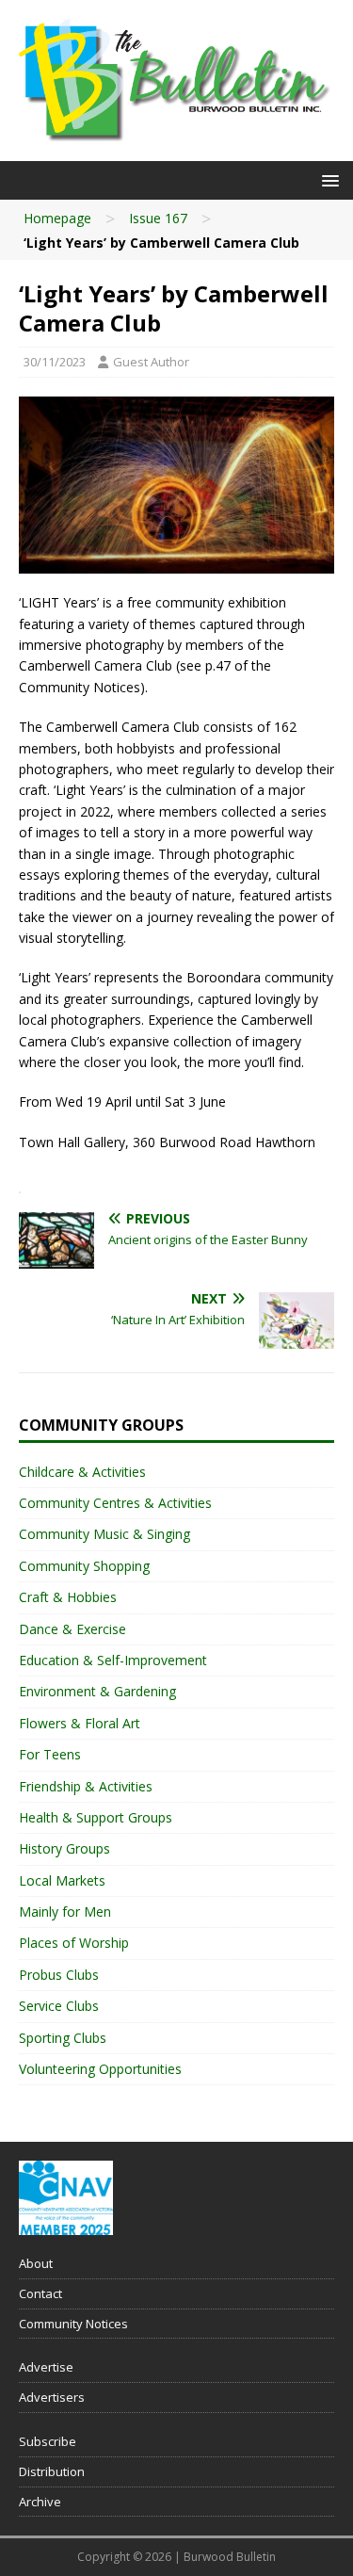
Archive (40, 2502)
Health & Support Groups (96, 1817)
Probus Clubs (59, 1975)
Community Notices (73, 2324)
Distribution (52, 2471)
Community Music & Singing (104, 1534)
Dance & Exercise (72, 1629)
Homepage (57, 218)
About (36, 2263)
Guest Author (151, 362)
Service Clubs (59, 2006)
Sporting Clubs (63, 2038)
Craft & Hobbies (68, 1597)
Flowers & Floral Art (80, 1723)
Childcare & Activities (82, 1472)
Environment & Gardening (97, 1691)
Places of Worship (74, 1943)
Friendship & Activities (86, 1786)
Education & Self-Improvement (113, 1660)
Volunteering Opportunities (100, 2069)
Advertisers (52, 2397)
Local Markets (62, 1880)
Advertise (46, 2367)
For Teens (50, 1754)
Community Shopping (84, 1566)
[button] (327, 179)
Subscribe (48, 2441)
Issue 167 (158, 218)
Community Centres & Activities (115, 1503)
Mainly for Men (65, 1912)
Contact (40, 2293)
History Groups (64, 1848)
